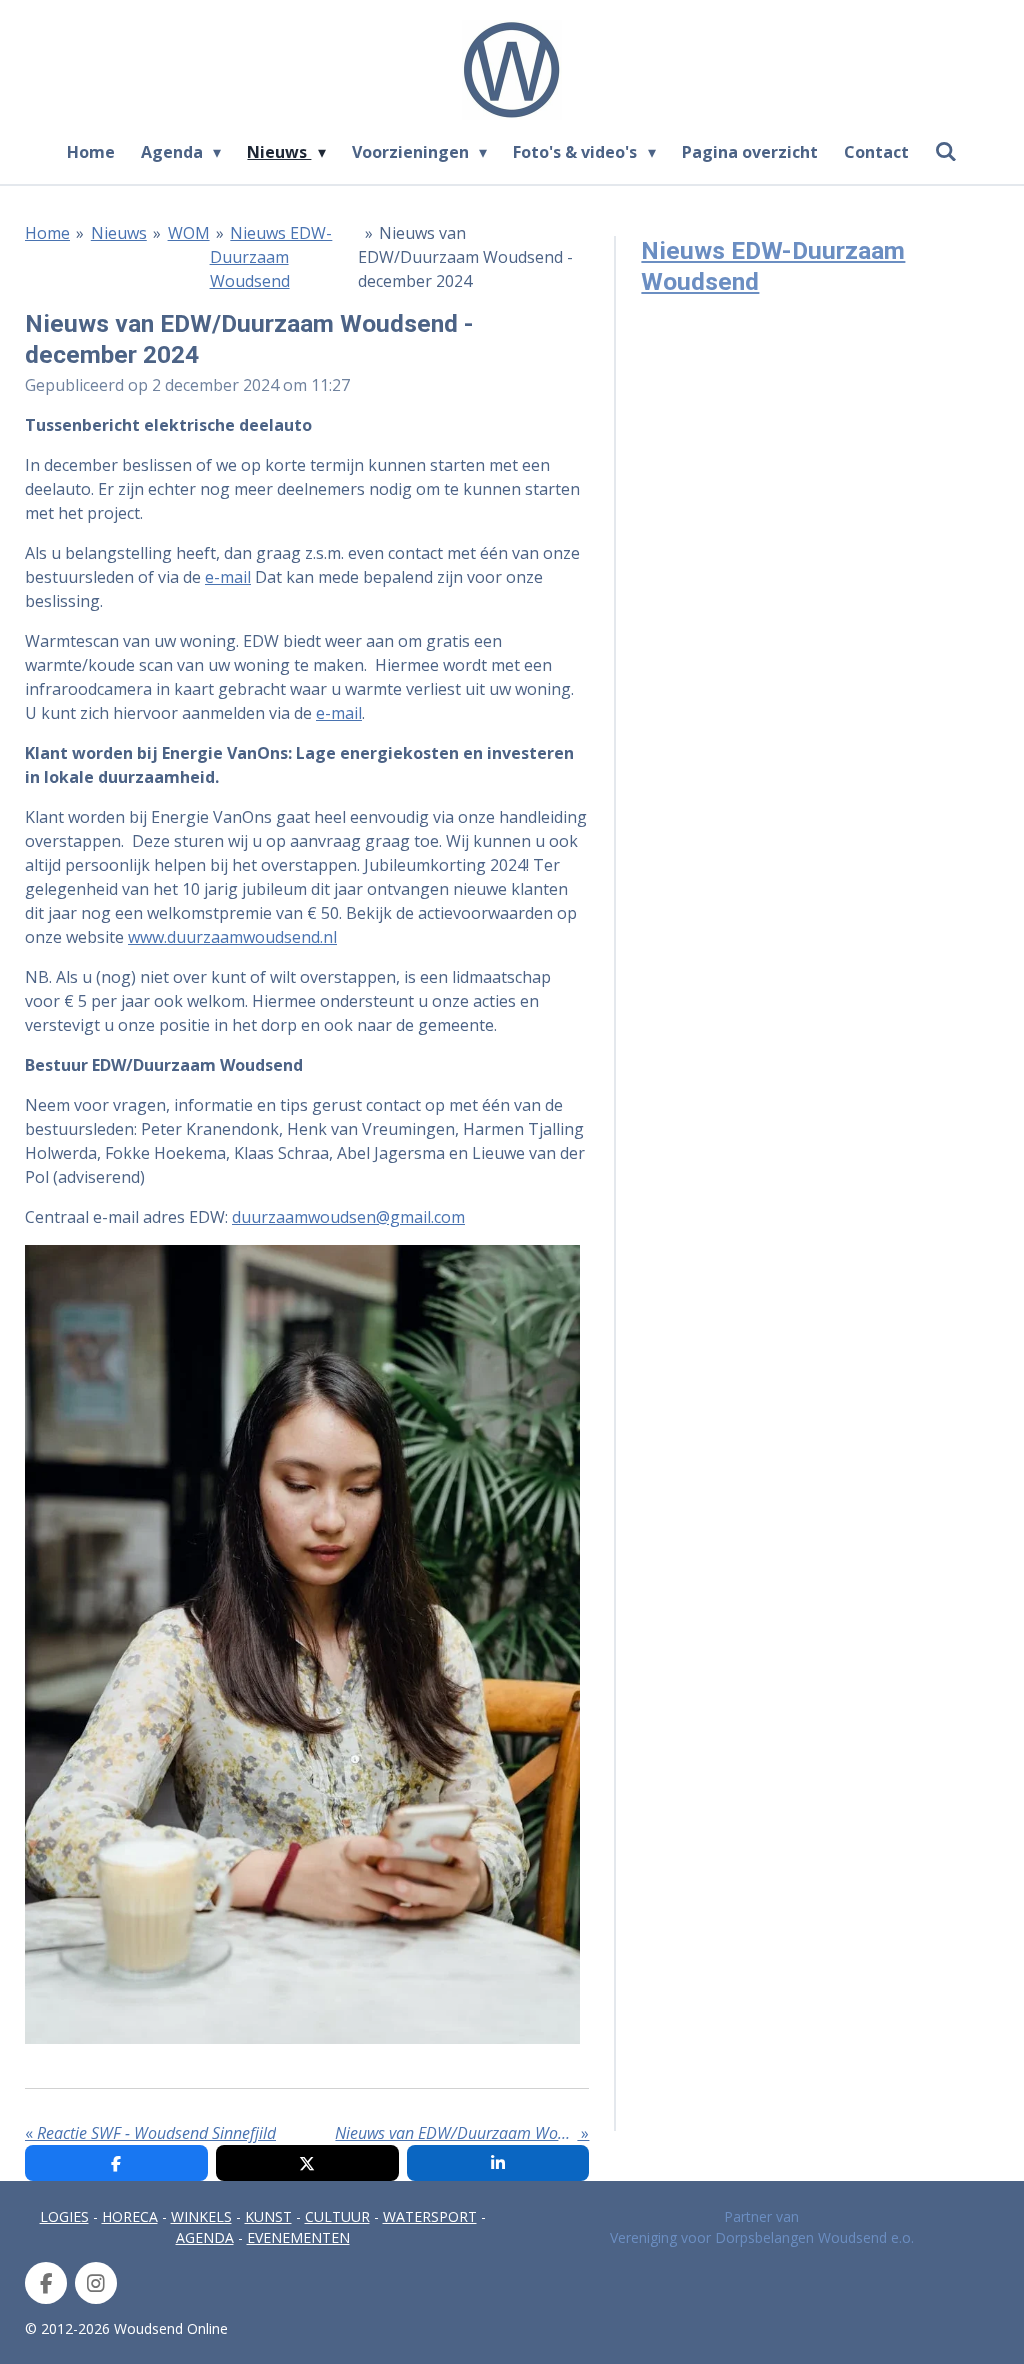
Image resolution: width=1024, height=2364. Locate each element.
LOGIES (64, 2216)
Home (47, 233)
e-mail (228, 577)
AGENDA (205, 2237)
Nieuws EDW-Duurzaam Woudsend (271, 257)
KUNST (268, 2216)
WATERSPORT (430, 2216)
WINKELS (201, 2216)
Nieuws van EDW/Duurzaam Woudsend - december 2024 (465, 257)
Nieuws (119, 233)
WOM (189, 233)
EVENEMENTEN (298, 2237)
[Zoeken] (946, 151)
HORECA (130, 2216)
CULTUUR (337, 2216)
